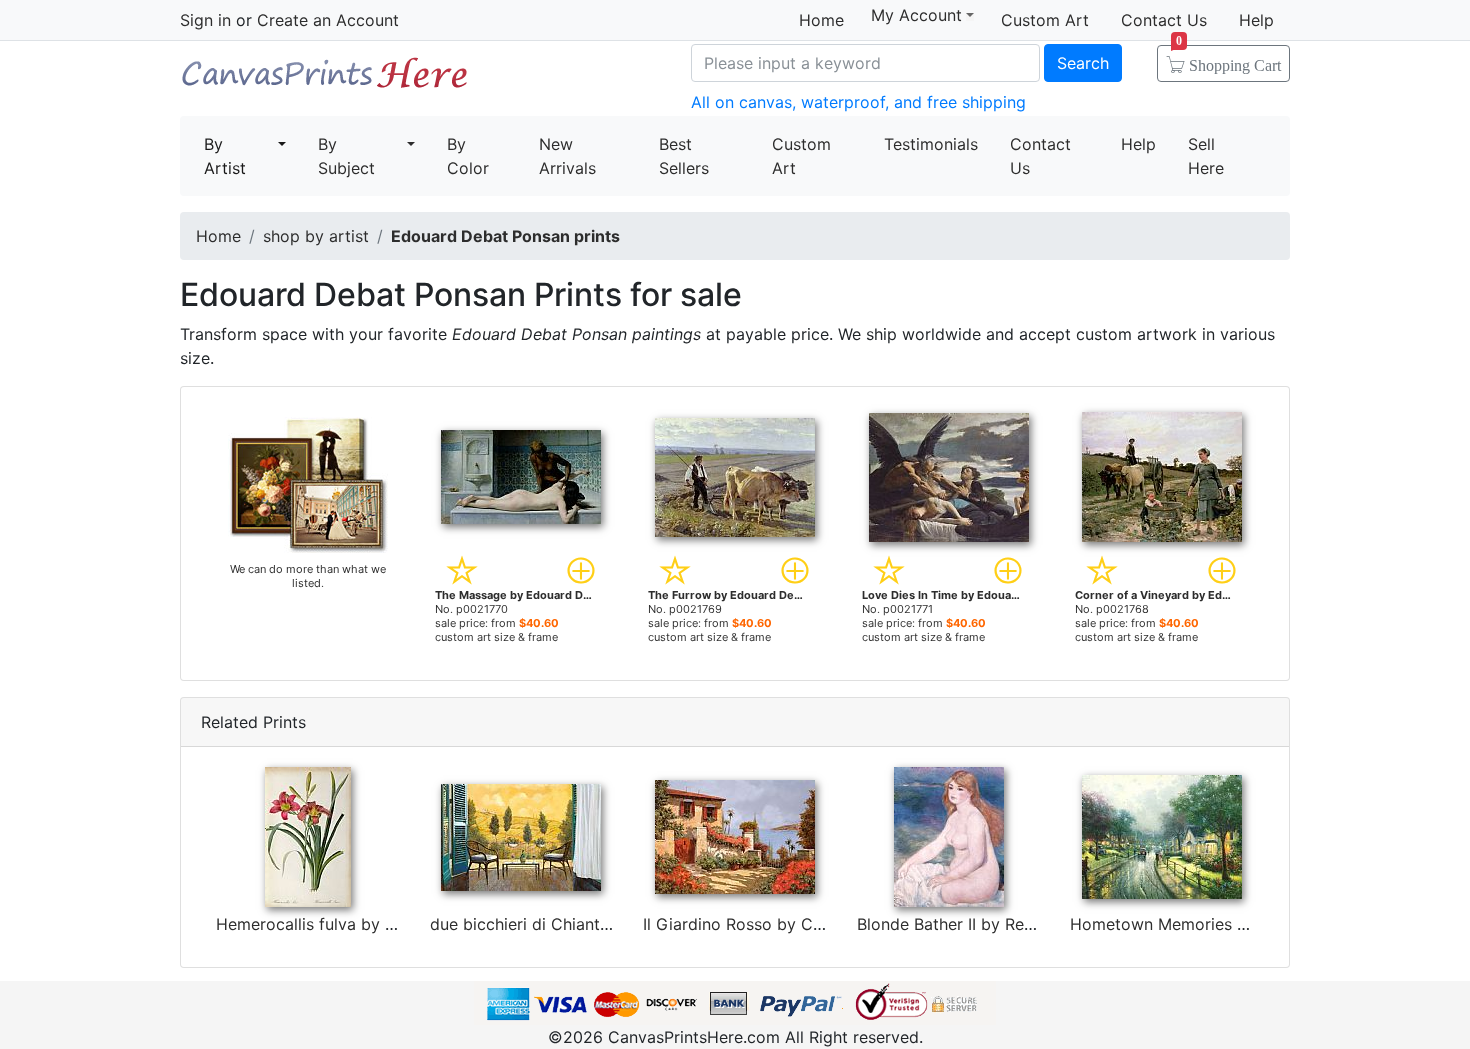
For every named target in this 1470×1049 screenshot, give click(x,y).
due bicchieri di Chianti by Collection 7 (577, 924)
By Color (468, 156)
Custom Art (1045, 20)
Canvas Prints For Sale (325, 80)
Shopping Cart (1228, 59)
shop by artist (316, 236)
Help (1256, 20)
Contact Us (1164, 20)
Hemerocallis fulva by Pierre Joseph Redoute (386, 924)
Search (1083, 63)
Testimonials (931, 144)
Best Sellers (684, 156)
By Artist (225, 156)
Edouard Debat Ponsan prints (505, 236)
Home (821, 20)
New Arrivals (567, 156)
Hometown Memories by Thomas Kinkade (1228, 924)
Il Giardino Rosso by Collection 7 (767, 924)
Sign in (205, 20)
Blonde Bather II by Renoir (955, 924)
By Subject (346, 156)
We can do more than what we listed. (308, 576)
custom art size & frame (496, 637)
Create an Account (328, 20)
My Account (916, 15)
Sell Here (1206, 156)
